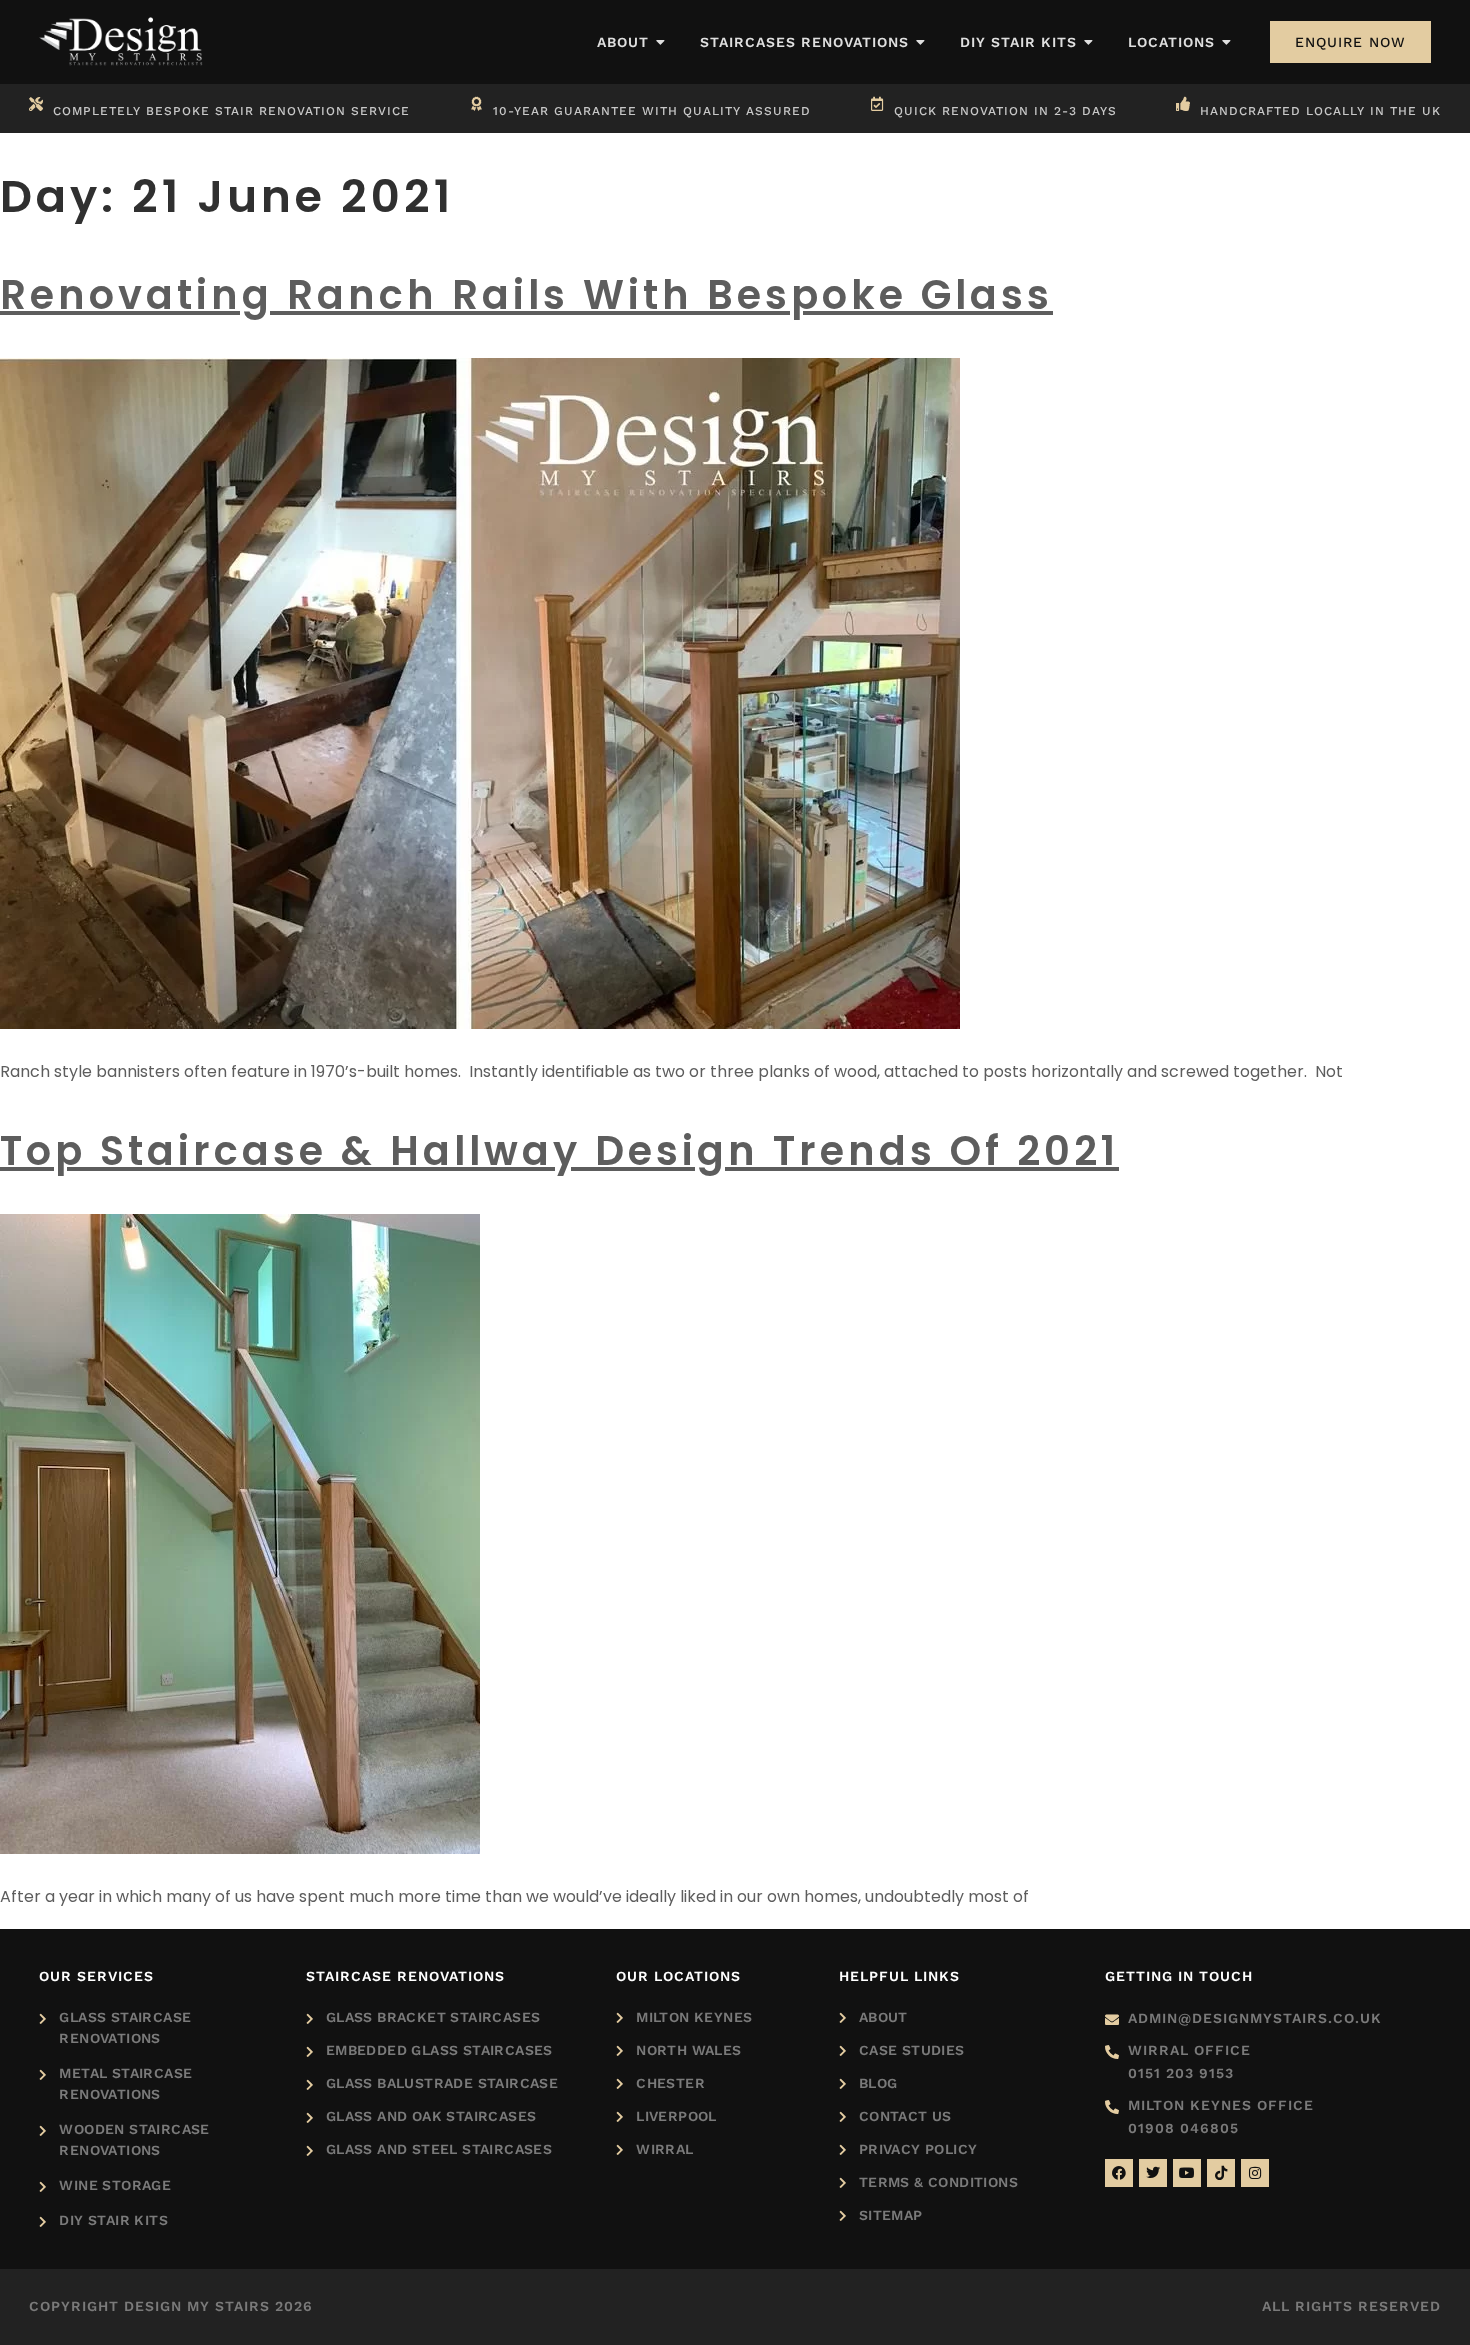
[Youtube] (1187, 2173)
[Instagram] (1255, 2173)
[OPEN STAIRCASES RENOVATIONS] (921, 42)
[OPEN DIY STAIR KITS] (1089, 42)
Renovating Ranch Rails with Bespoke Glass (526, 295)
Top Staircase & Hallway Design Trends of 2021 (559, 1151)
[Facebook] (1119, 2173)
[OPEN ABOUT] (661, 42)
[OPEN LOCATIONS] (1227, 42)
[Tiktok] (1221, 2173)
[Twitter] (1153, 2173)
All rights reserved (1351, 2306)
